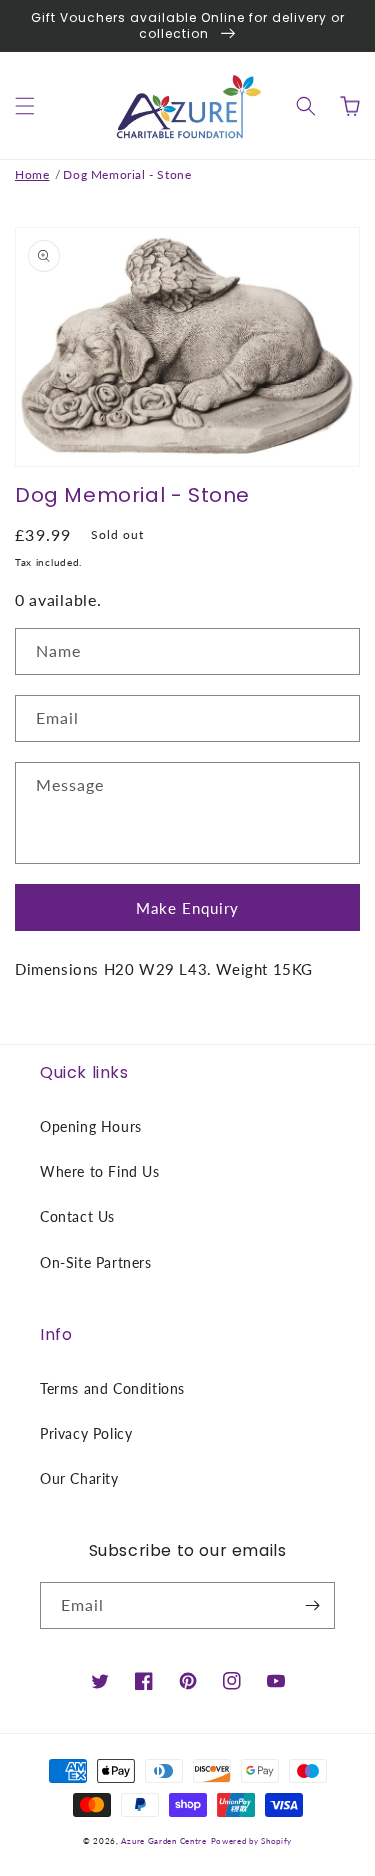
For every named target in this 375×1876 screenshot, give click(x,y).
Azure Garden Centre (163, 1841)
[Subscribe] (312, 1605)
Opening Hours (91, 1126)
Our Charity (79, 1478)
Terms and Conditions (112, 1388)
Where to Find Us (100, 1171)
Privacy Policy (86, 1433)
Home (32, 174)
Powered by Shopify (252, 1841)
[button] (25, 106)
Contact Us (77, 1216)
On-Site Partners (96, 1262)
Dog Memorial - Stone (127, 174)
